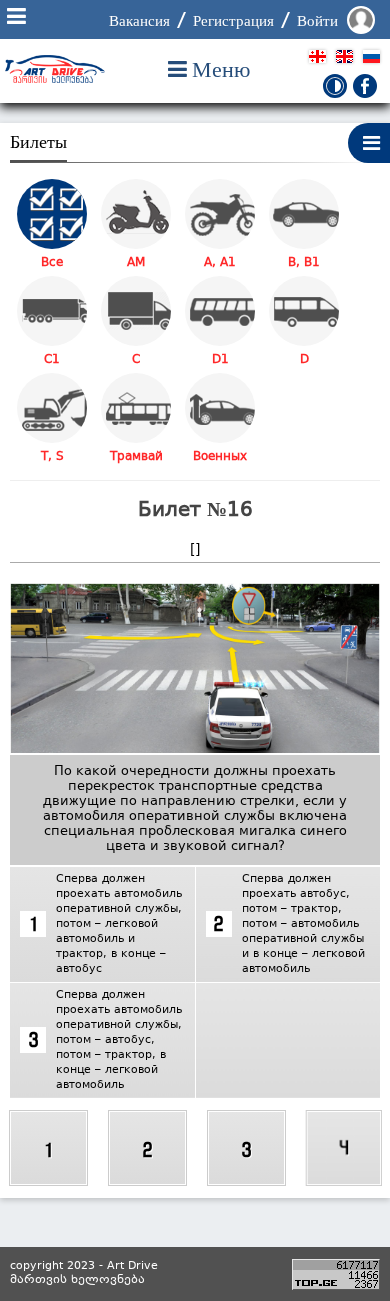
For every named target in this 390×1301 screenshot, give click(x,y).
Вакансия (139, 20)
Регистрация (233, 20)
